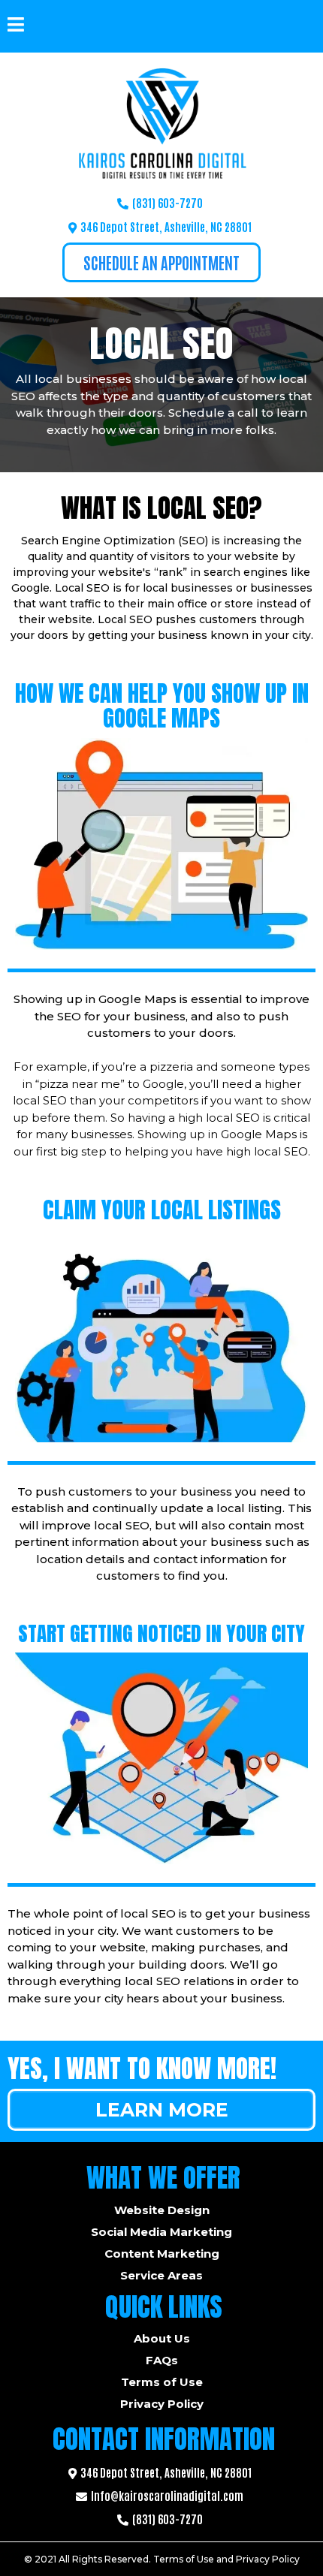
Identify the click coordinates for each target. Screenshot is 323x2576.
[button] (16, 26)
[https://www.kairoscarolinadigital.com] (161, 124)
